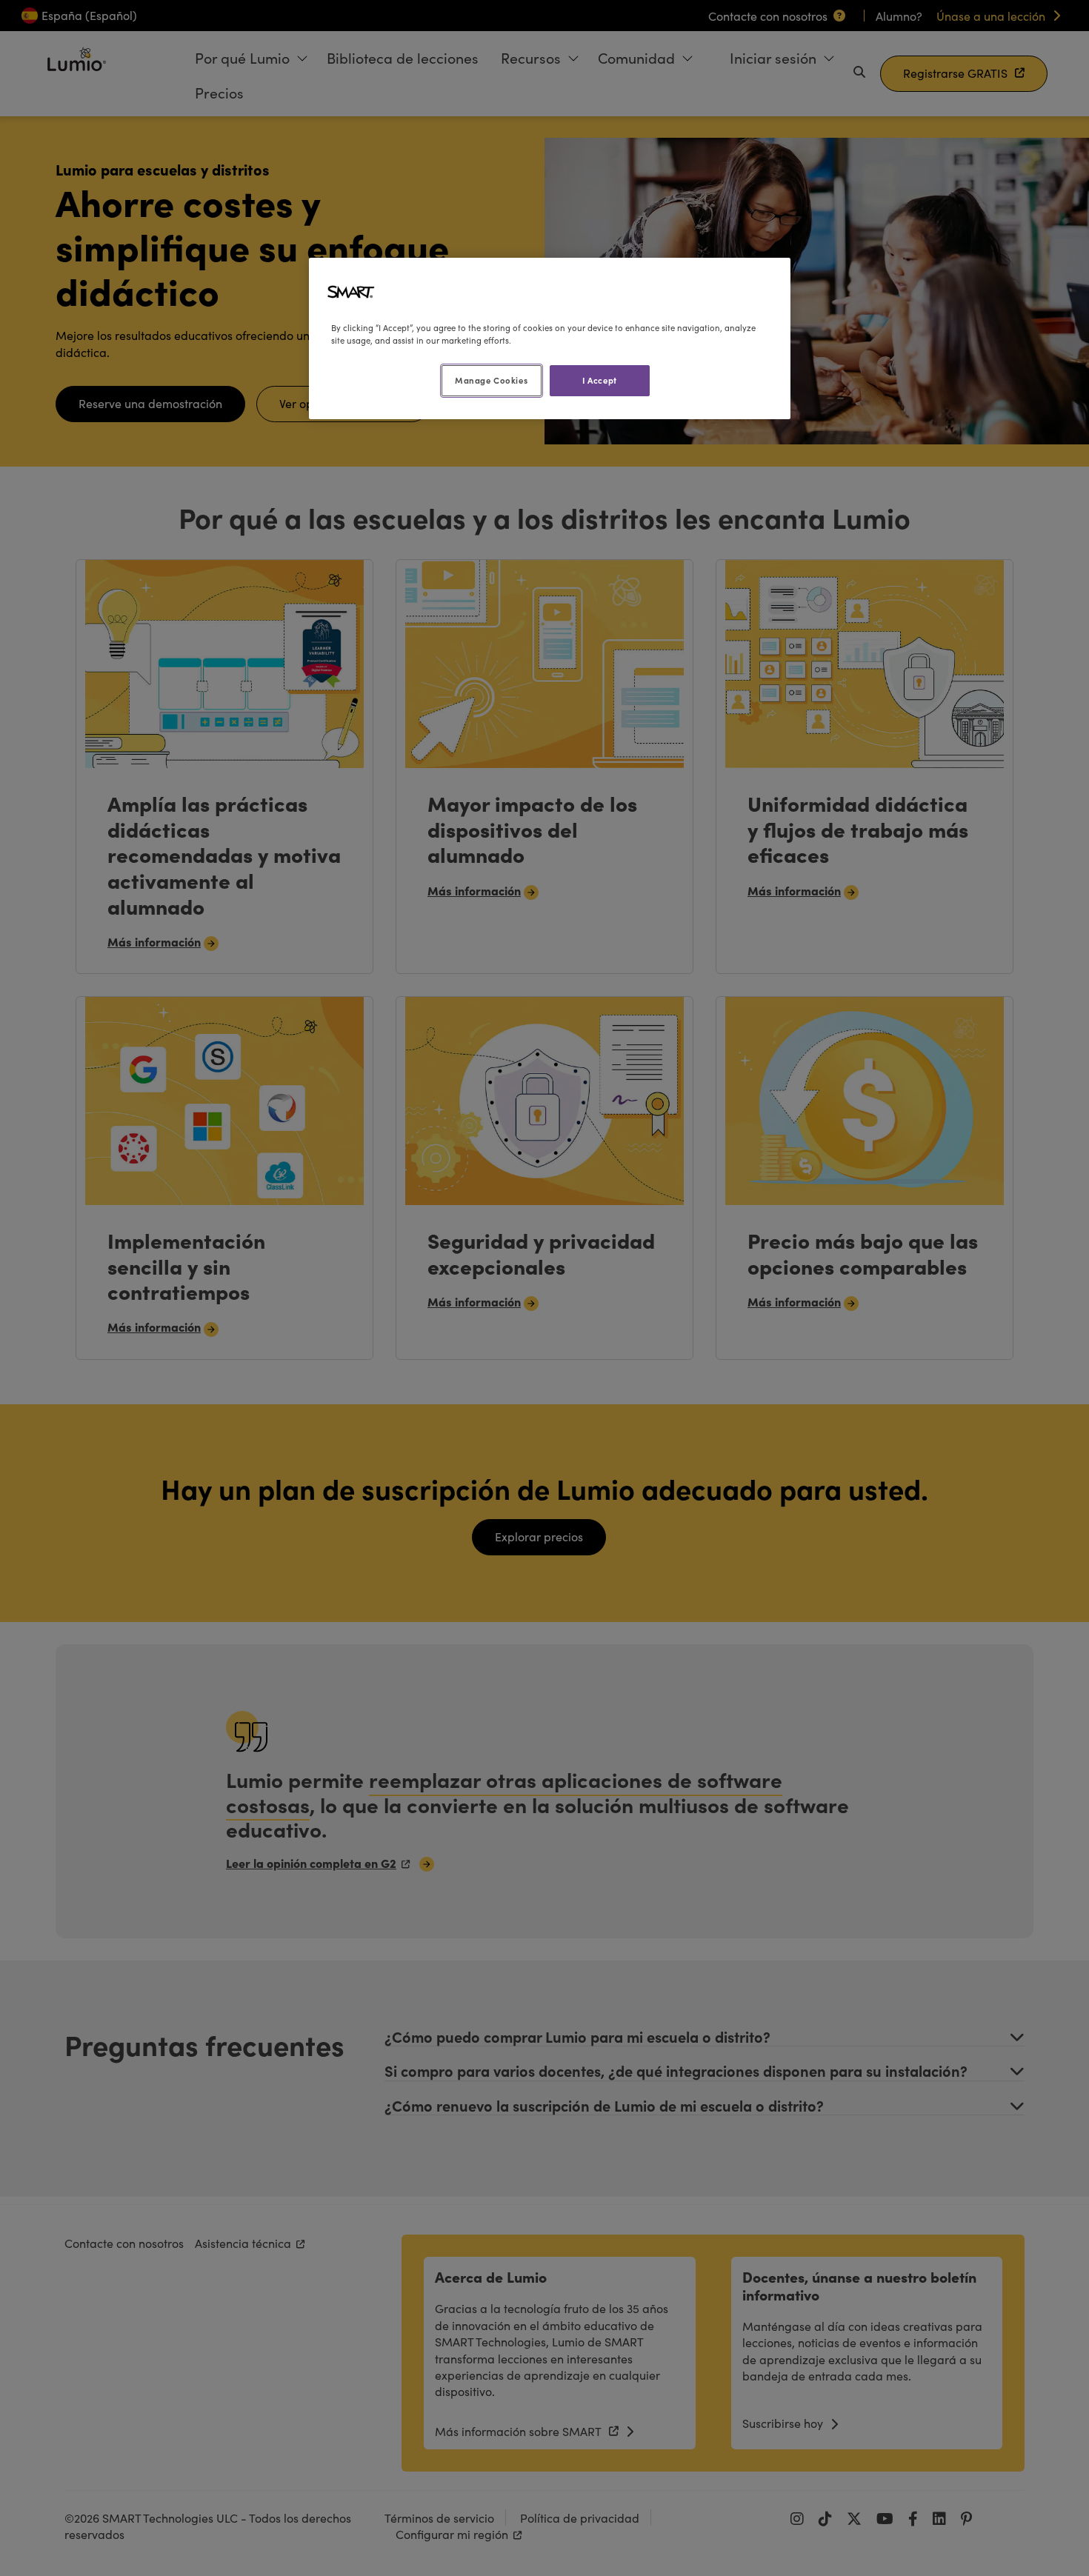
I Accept (600, 380)
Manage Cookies (491, 380)
